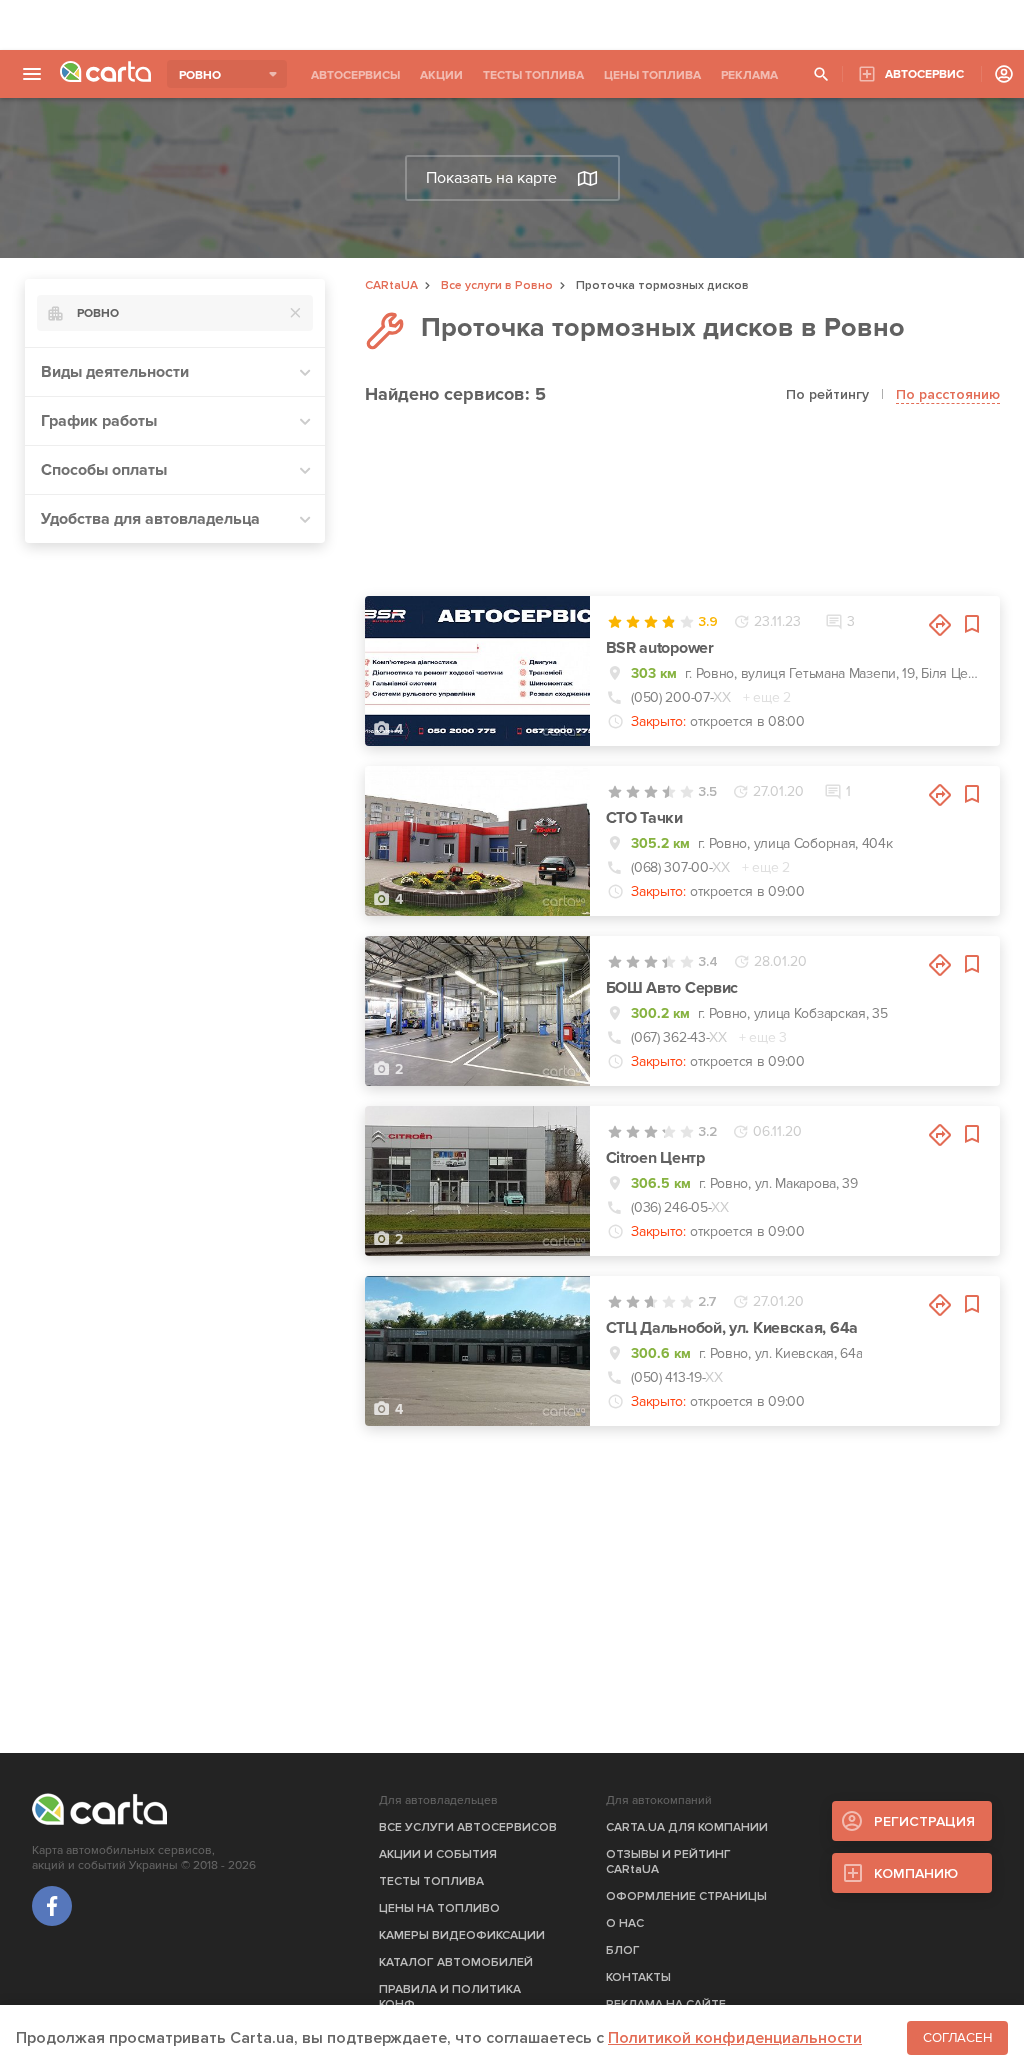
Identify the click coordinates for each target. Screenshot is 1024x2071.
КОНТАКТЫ (638, 1977)
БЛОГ (623, 1950)
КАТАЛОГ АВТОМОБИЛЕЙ (456, 1962)
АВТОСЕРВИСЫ (355, 75)
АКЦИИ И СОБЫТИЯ (438, 1854)
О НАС (625, 1923)
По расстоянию (948, 394)
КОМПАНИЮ (916, 1873)
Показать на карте (491, 178)
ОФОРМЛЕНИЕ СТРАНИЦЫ (686, 1896)
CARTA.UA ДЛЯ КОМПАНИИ (687, 1827)
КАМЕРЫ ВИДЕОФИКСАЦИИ (462, 1935)
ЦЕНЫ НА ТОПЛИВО (439, 1908)
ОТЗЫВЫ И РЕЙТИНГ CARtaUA (668, 1862)
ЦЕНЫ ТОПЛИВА (652, 75)
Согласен (957, 2038)
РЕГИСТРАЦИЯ (924, 1821)
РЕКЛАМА (749, 75)
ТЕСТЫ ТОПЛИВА (533, 75)
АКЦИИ (441, 75)
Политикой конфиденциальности (735, 2038)
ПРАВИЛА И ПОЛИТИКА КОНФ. (450, 1997)
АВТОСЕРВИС (924, 74)
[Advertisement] (512, 25)
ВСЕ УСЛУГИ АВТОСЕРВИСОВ (468, 1827)
